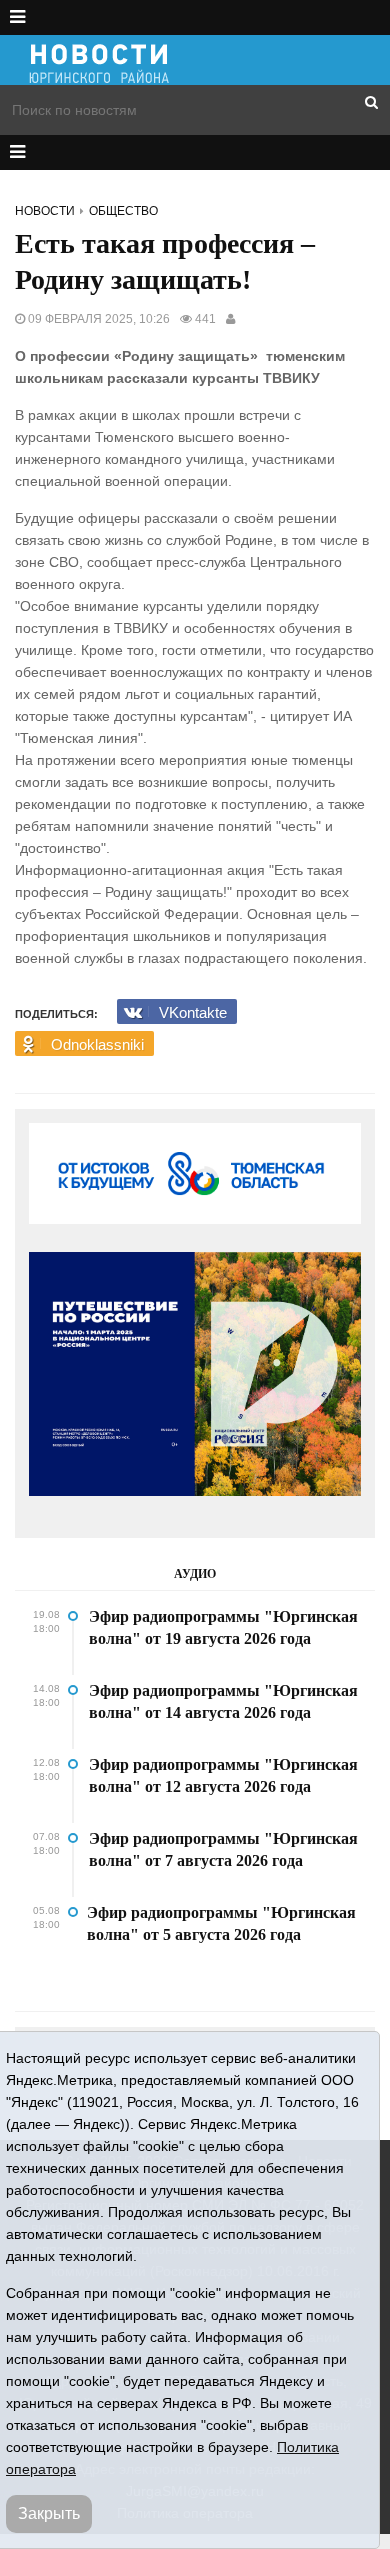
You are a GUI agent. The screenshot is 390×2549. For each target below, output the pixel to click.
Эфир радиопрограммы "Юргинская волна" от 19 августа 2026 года (223, 1627)
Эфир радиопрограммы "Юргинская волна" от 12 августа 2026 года (223, 1775)
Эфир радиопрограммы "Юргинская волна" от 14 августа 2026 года (223, 1701)
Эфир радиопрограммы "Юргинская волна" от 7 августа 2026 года (223, 1849)
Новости (45, 211)
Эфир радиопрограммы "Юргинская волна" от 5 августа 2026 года (221, 1923)
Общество (123, 211)
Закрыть (49, 2513)
